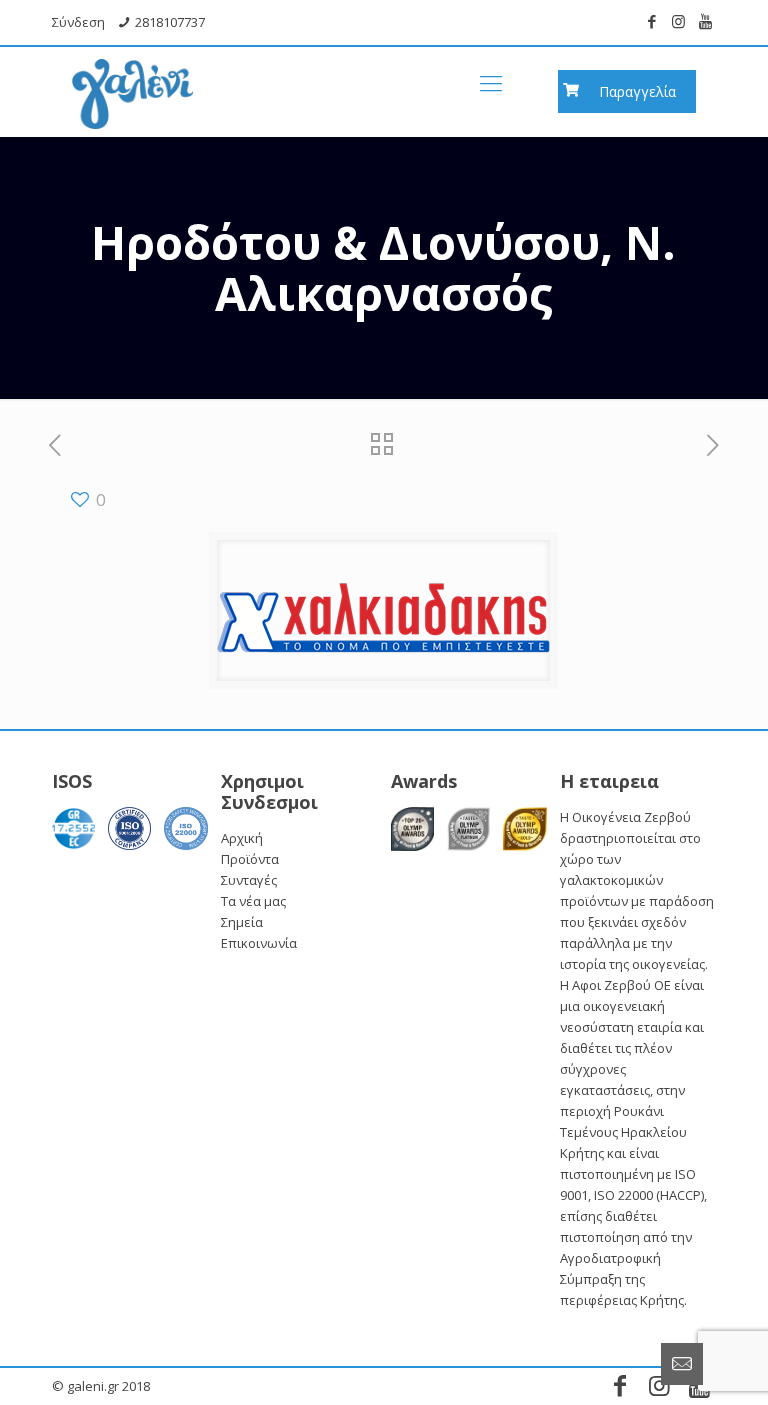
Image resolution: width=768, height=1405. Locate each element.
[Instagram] (678, 21)
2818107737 (170, 22)
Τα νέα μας (253, 901)
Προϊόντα (250, 859)
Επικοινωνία (259, 943)
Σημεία (242, 922)
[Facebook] (651, 21)
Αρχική (242, 838)
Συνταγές (249, 880)
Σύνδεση (78, 22)
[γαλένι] (132, 82)
